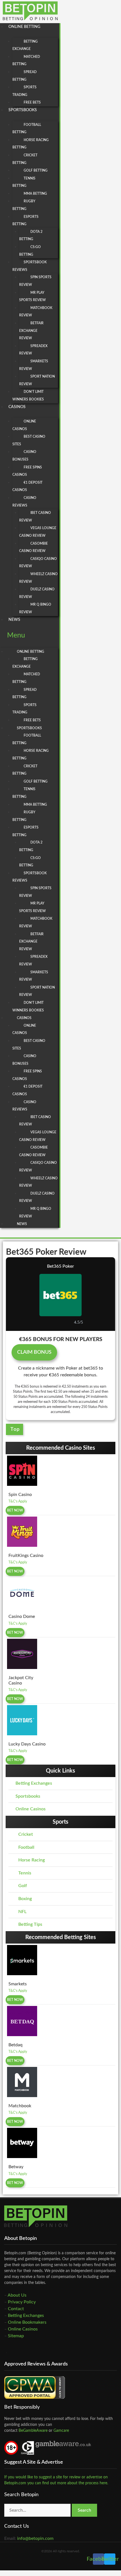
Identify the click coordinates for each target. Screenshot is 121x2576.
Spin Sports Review (35, 281)
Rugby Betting (24, 205)
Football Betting (27, 129)
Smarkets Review (34, 365)
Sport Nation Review (37, 380)
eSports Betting (25, 221)
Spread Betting (24, 76)
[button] (29, 636)
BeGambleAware (33, 2431)
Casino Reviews (24, 502)
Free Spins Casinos (27, 471)
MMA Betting (35, 194)
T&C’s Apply (18, 1501)
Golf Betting (36, 170)
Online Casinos (24, 425)
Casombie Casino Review (33, 547)
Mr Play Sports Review (33, 296)
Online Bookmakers (27, 2322)
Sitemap (16, 2336)
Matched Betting (26, 61)
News (14, 620)
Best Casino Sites (29, 440)
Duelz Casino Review (37, 593)
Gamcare (61, 2431)
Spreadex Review (33, 350)
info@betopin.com (35, 2538)
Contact (16, 2309)
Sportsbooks (23, 110)
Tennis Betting (24, 182)
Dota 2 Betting (31, 236)
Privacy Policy (22, 2302)
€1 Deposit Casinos (27, 486)
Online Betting (24, 27)
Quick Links (60, 1771)
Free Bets (32, 102)
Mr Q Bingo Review (35, 608)
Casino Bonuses (24, 456)
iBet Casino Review (35, 517)
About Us (17, 2295)
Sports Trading (24, 91)
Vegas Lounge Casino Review (38, 532)
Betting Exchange (25, 45)
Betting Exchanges (26, 2316)
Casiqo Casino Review (38, 563)
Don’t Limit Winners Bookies (28, 396)
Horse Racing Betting (31, 144)
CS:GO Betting (30, 251)
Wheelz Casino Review (38, 578)
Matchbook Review (36, 312)
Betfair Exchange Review (31, 331)
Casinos (17, 407)
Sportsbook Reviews (30, 266)
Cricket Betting (25, 159)
